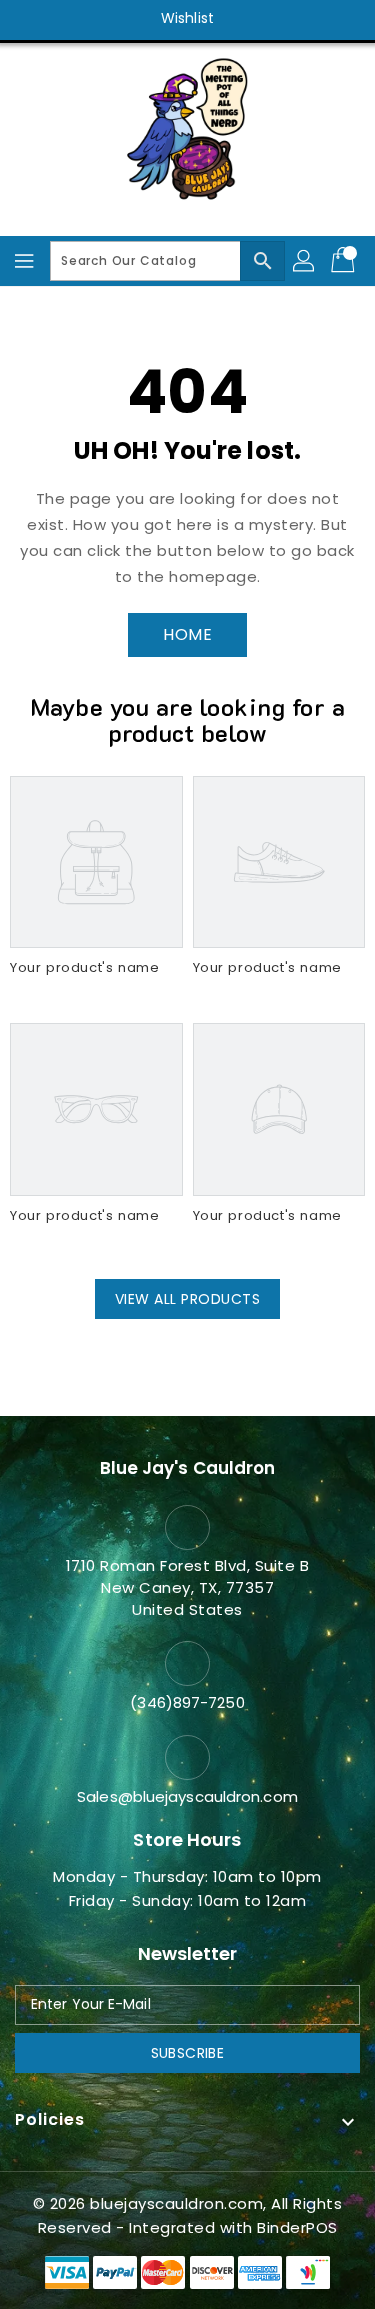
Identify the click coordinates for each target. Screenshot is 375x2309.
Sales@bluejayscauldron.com (187, 1796)
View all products (188, 1299)
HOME (187, 634)
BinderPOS (297, 2227)
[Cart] (345, 261)
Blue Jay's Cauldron (188, 1468)
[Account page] (305, 261)
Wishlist (187, 18)
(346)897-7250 (187, 1702)
